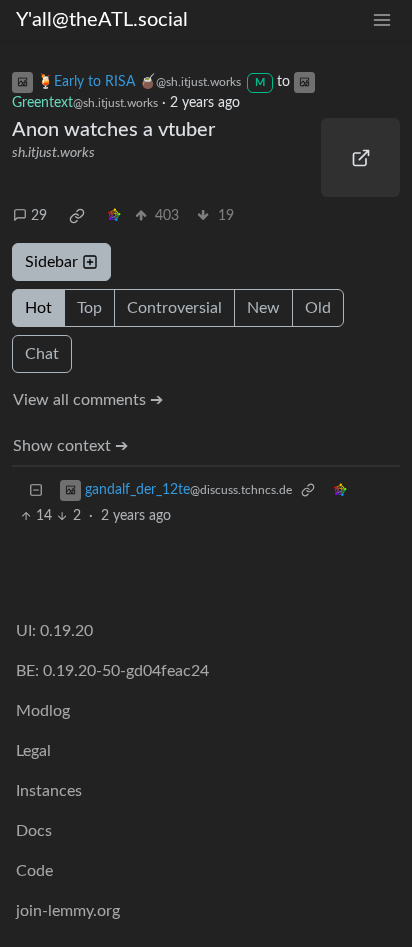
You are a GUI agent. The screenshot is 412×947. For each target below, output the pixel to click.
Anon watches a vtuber (113, 130)
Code (34, 871)
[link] (77, 216)
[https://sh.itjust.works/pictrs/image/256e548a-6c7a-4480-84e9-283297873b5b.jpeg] (360, 157)
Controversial (174, 308)
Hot (38, 308)
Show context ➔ (70, 446)
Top (89, 308)
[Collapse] (36, 490)
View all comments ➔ (88, 400)
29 (39, 216)
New (263, 308)
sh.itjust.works (53, 153)
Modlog (43, 711)
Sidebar (51, 262)
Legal (33, 751)
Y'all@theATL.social (102, 20)
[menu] (382, 20)
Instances (49, 791)
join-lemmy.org (68, 911)
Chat (42, 354)
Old (318, 308)
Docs (34, 831)
